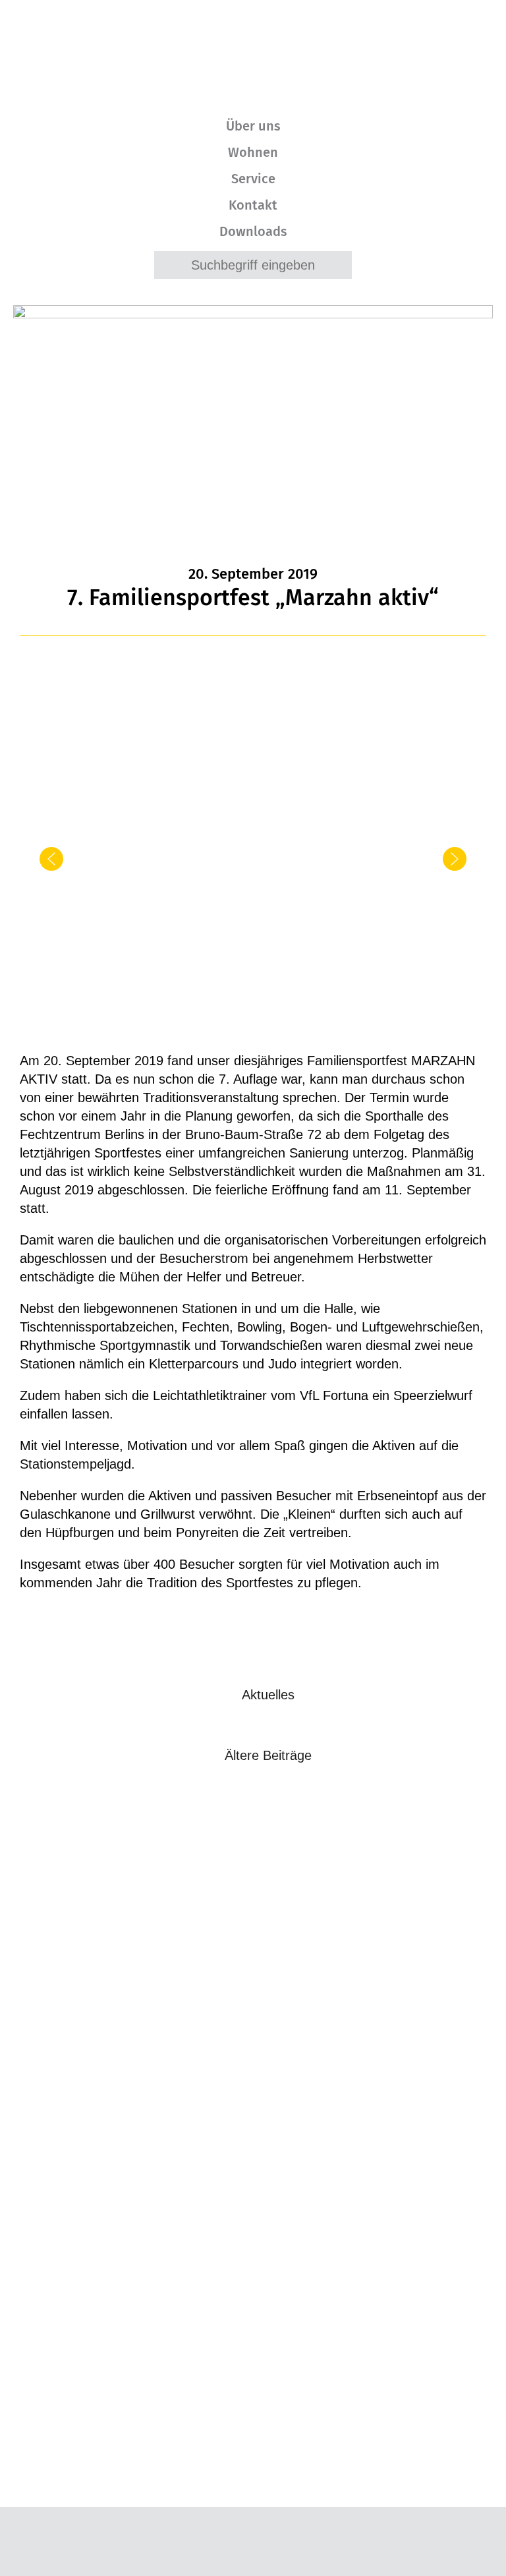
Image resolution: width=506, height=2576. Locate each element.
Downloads (253, 231)
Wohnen (253, 152)
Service (253, 179)
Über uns (253, 126)
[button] (51, 859)
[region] (253, 868)
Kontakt (253, 205)
